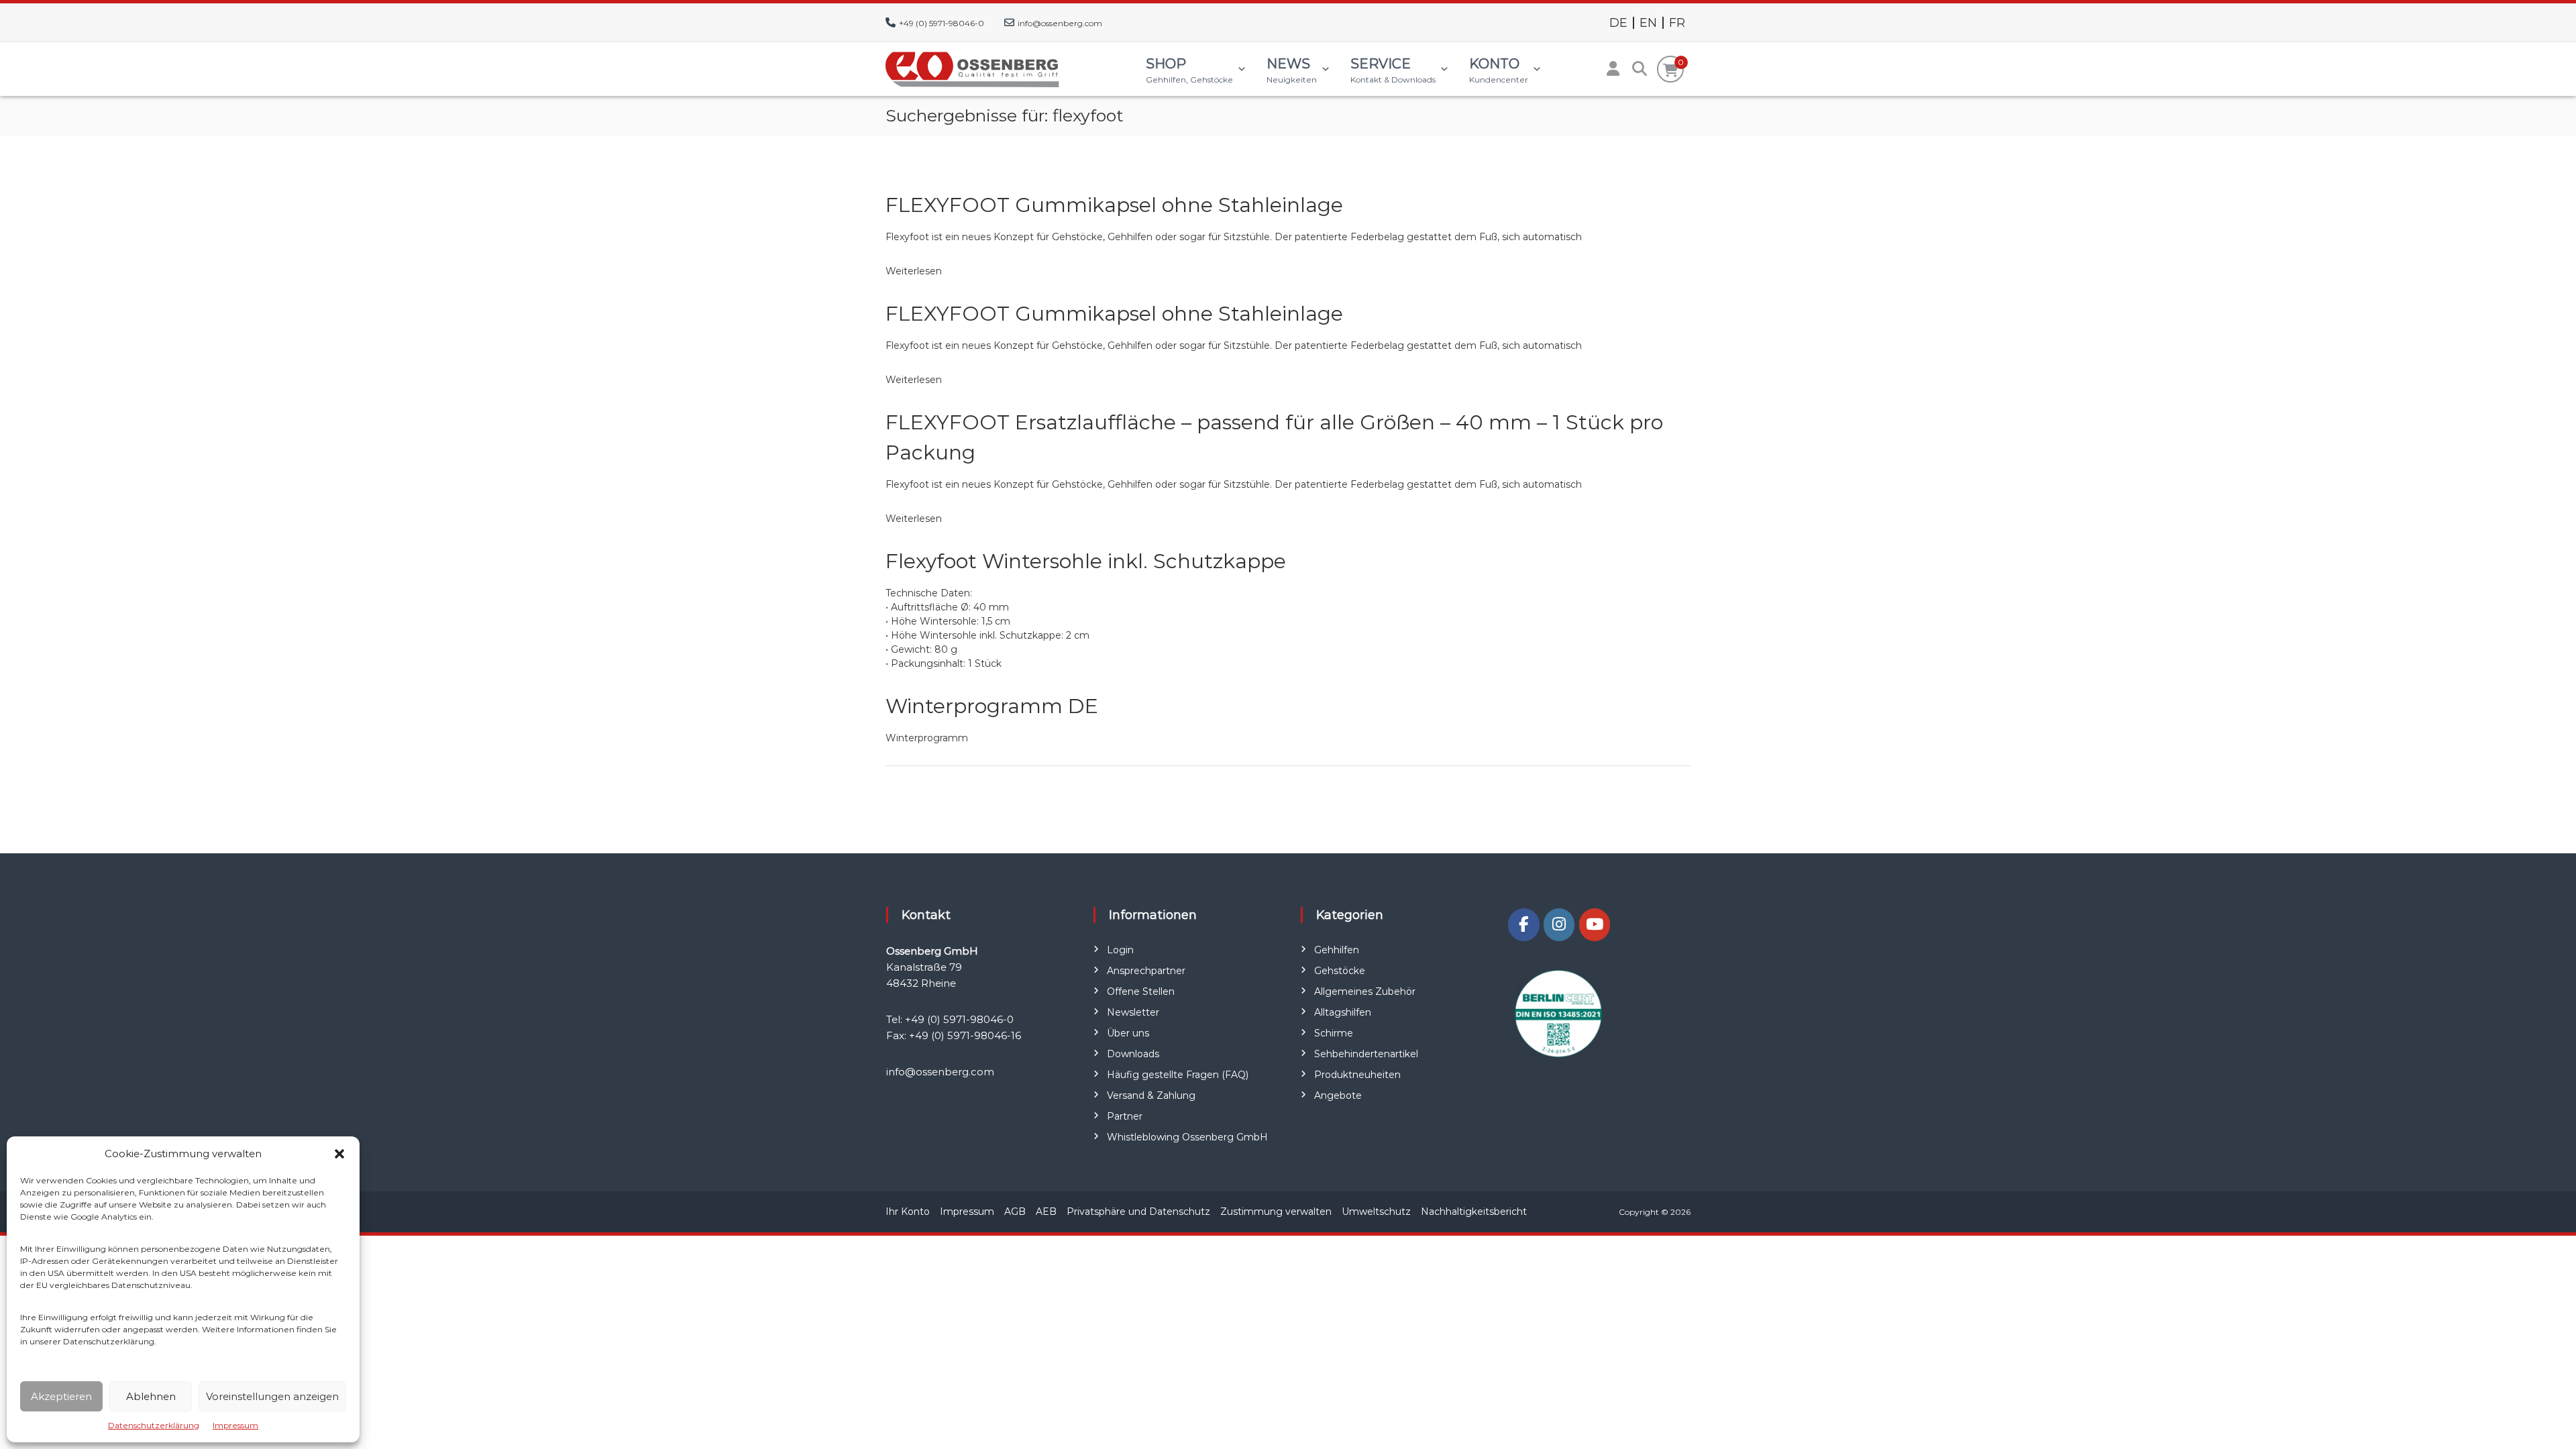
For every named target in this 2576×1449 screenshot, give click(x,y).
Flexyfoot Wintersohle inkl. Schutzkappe (1086, 561)
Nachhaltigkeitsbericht (1474, 1212)
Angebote (1338, 1095)
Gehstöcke (1340, 971)
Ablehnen (151, 1396)
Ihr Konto (908, 1212)
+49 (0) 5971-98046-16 (965, 1035)
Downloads (1133, 1054)
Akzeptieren (61, 1396)
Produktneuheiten (1357, 1075)
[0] (1671, 70)
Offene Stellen (1141, 991)
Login (1120, 950)
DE (1618, 23)
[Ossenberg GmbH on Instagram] (1559, 925)
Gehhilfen (1337, 950)
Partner (1125, 1116)
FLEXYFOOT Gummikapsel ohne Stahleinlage (1114, 205)
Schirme (1334, 1033)
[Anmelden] (1613, 69)
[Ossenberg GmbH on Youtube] (1595, 925)
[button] (339, 1154)
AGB (1015, 1212)
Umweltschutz (1376, 1212)
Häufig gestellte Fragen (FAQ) (1178, 1075)
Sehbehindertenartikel (1366, 1054)
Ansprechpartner (1146, 971)
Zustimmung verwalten (1276, 1212)
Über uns (1128, 1033)
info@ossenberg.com (1060, 23)
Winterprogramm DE (992, 706)
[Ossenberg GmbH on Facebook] (1523, 925)
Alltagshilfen (1343, 1012)
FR (1677, 23)
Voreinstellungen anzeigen (272, 1396)
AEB (1046, 1212)
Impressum (235, 1425)
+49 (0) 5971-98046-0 (942, 23)
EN (1648, 23)
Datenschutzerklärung (154, 1425)
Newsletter (1133, 1012)
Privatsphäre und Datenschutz (1138, 1212)
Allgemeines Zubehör (1365, 991)
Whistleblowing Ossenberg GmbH (1187, 1137)
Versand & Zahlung (1151, 1095)
